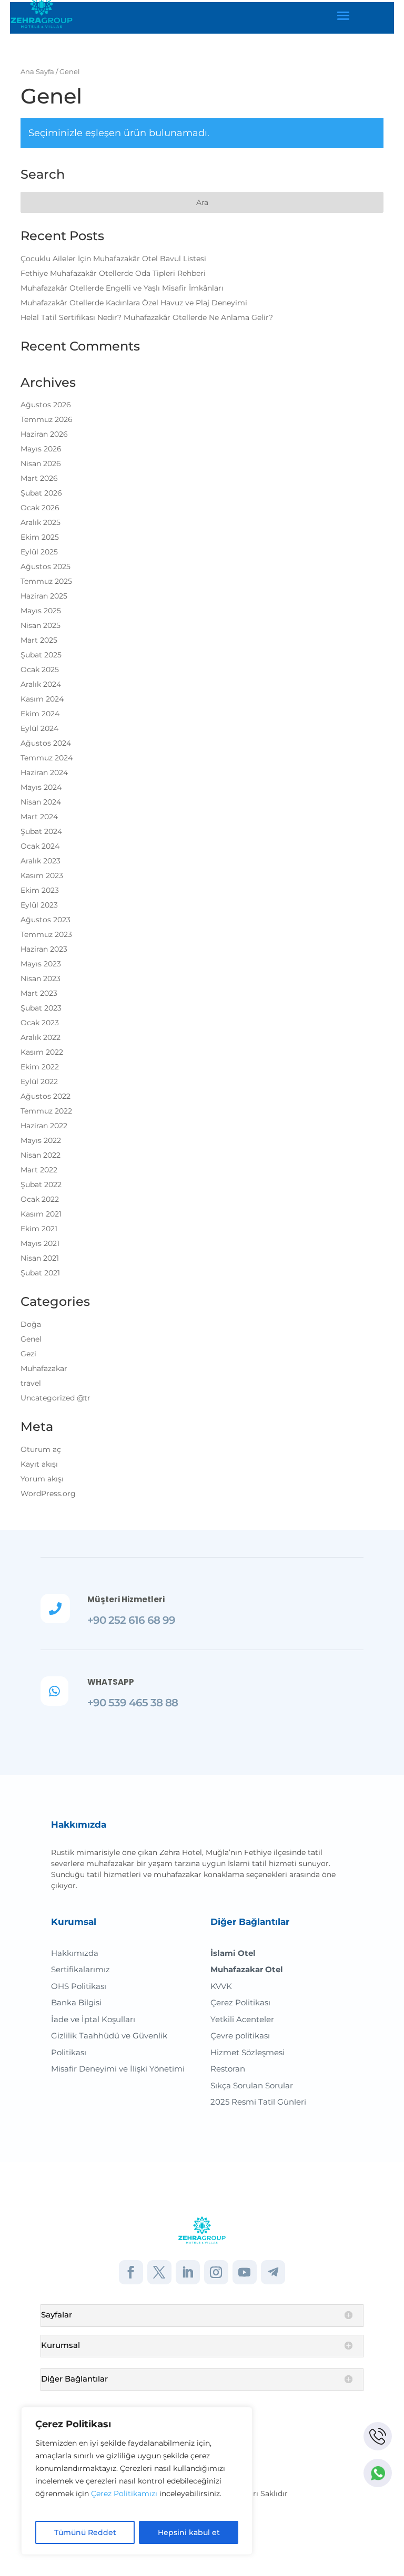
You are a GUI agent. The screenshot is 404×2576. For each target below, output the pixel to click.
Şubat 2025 (41, 655)
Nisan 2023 (41, 978)
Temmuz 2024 (47, 758)
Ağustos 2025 (46, 566)
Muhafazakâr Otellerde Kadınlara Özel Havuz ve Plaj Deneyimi (134, 303)
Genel (31, 1339)
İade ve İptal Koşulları (93, 2019)
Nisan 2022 (41, 1155)
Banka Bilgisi (76, 2002)
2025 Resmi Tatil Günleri (258, 2102)
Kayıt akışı (39, 1464)
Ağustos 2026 (46, 405)
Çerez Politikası (240, 2002)
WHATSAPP (111, 1682)
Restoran (228, 2069)
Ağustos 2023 (46, 920)
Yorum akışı (42, 1479)
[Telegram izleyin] (273, 2272)
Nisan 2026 (41, 463)
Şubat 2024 (41, 831)
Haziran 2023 (44, 949)
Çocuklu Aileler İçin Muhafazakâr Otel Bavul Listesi (113, 259)
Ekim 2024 (40, 714)
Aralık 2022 (41, 1037)
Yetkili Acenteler (242, 2019)
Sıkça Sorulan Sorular (252, 2085)
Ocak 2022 (40, 1199)
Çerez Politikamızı (124, 2493)
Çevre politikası (240, 2036)
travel (31, 1383)
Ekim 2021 (39, 1229)
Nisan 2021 (40, 1258)
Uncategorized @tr (55, 1398)
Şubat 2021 (40, 1273)
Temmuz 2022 (46, 1111)
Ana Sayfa (37, 72)
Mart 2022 (39, 1170)
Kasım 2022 (42, 1052)
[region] (137, 2481)
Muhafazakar (44, 1368)
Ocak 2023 (40, 1023)
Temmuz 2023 (46, 934)
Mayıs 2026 (41, 449)
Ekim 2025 (40, 537)
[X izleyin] (159, 2272)
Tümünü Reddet (85, 2532)
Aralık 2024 (41, 684)
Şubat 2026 (41, 493)
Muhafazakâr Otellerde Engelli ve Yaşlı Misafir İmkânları (122, 288)
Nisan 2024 (41, 802)
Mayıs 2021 (40, 1243)
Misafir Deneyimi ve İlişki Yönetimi (118, 2069)
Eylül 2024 (39, 728)
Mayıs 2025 (41, 611)
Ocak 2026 (40, 508)
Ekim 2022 (40, 1067)
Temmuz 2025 (46, 581)
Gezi (28, 1354)
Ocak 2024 (40, 846)
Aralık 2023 (41, 861)
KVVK (221, 1986)
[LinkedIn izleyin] (188, 2272)
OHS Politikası (79, 1986)
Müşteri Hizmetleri (126, 1599)
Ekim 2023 (40, 890)
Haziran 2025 (44, 596)
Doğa (31, 1324)
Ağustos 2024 (46, 743)
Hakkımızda (75, 1953)
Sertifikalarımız (80, 1969)
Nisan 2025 (41, 625)
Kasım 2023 (42, 875)
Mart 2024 (39, 817)
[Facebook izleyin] (131, 2272)
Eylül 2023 (39, 905)
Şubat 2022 (41, 1184)
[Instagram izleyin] (216, 2272)
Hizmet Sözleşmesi (248, 2052)
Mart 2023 (39, 993)
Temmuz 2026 (47, 419)
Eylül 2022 (39, 1081)
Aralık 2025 (41, 522)
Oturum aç (41, 1449)
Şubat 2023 (41, 1008)
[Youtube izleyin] (245, 2272)
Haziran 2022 (44, 1126)
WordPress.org (48, 1493)
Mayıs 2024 (41, 787)
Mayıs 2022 (41, 1140)
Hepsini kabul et (189, 2532)
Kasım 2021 (41, 1214)
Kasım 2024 (42, 699)
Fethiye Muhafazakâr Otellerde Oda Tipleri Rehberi (113, 273)
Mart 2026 (39, 478)
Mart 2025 (39, 640)
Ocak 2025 (40, 669)
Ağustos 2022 (46, 1096)
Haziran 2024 (44, 772)
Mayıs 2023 (41, 964)
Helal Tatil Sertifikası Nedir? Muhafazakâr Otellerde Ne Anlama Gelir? (147, 317)
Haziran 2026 (44, 434)
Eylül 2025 (39, 552)
